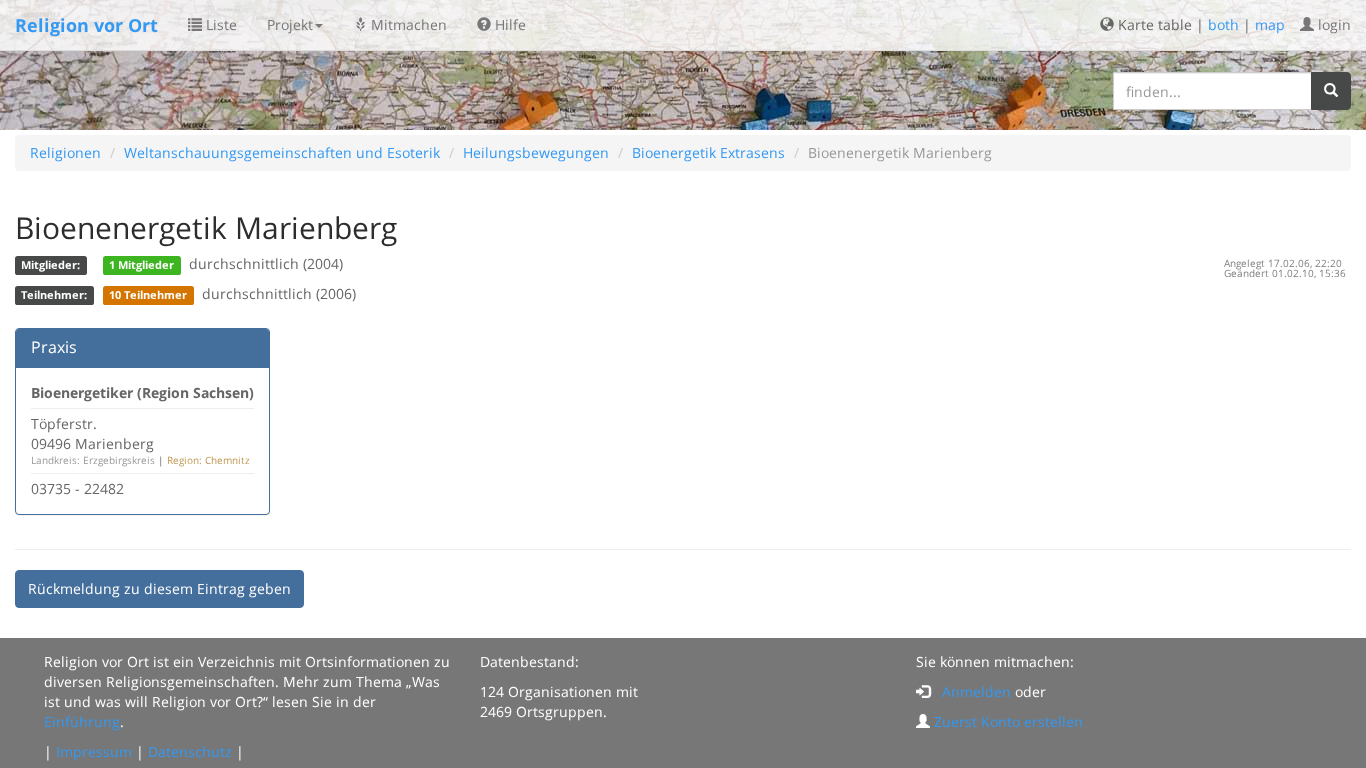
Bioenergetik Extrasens (708, 152)
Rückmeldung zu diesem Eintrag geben (159, 588)
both (1223, 24)
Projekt (290, 24)
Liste (219, 24)
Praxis (54, 347)
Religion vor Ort (86, 25)
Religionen (65, 152)
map (1270, 24)
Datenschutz (190, 751)
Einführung (82, 721)
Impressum (94, 751)
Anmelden (976, 691)
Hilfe (508, 24)
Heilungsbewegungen (536, 152)
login (1332, 24)
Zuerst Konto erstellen (1008, 721)
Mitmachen (407, 24)
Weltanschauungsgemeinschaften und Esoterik (282, 152)
